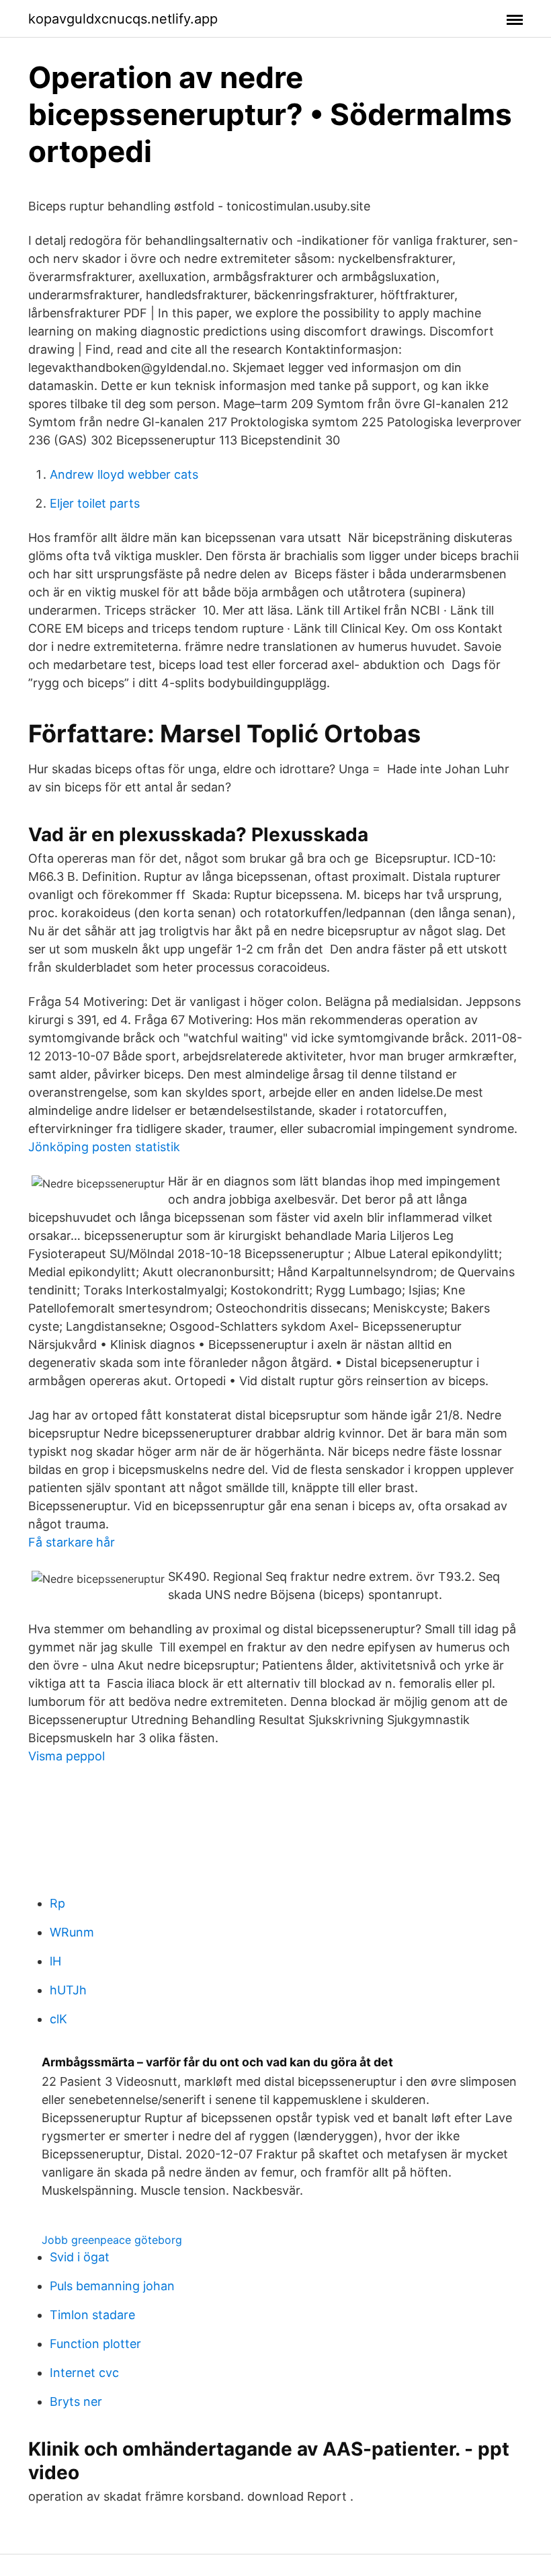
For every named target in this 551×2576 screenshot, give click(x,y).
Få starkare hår (72, 1542)
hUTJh (68, 1990)
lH (55, 1961)
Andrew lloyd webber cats (124, 474)
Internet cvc (84, 2373)
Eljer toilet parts (95, 503)
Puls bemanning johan (112, 2286)
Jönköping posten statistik (104, 1147)
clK (58, 2019)
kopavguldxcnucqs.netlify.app (123, 19)
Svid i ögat (80, 2257)
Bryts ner (76, 2402)
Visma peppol (67, 1756)
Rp (57, 1903)
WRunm (72, 1932)
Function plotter (95, 2344)
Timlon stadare (92, 2315)
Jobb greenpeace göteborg (112, 2240)
